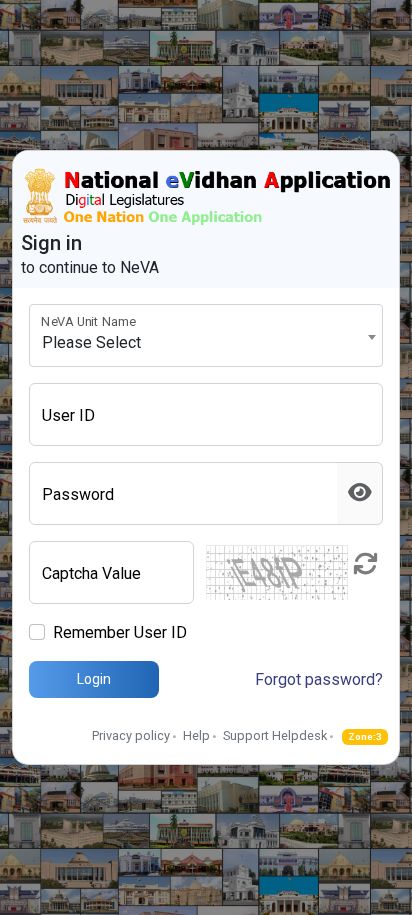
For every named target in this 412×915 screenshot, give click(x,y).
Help (196, 735)
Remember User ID (120, 632)
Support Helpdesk (275, 735)
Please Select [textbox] (91, 342)
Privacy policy (131, 735)
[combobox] (206, 335)
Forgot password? (319, 679)
